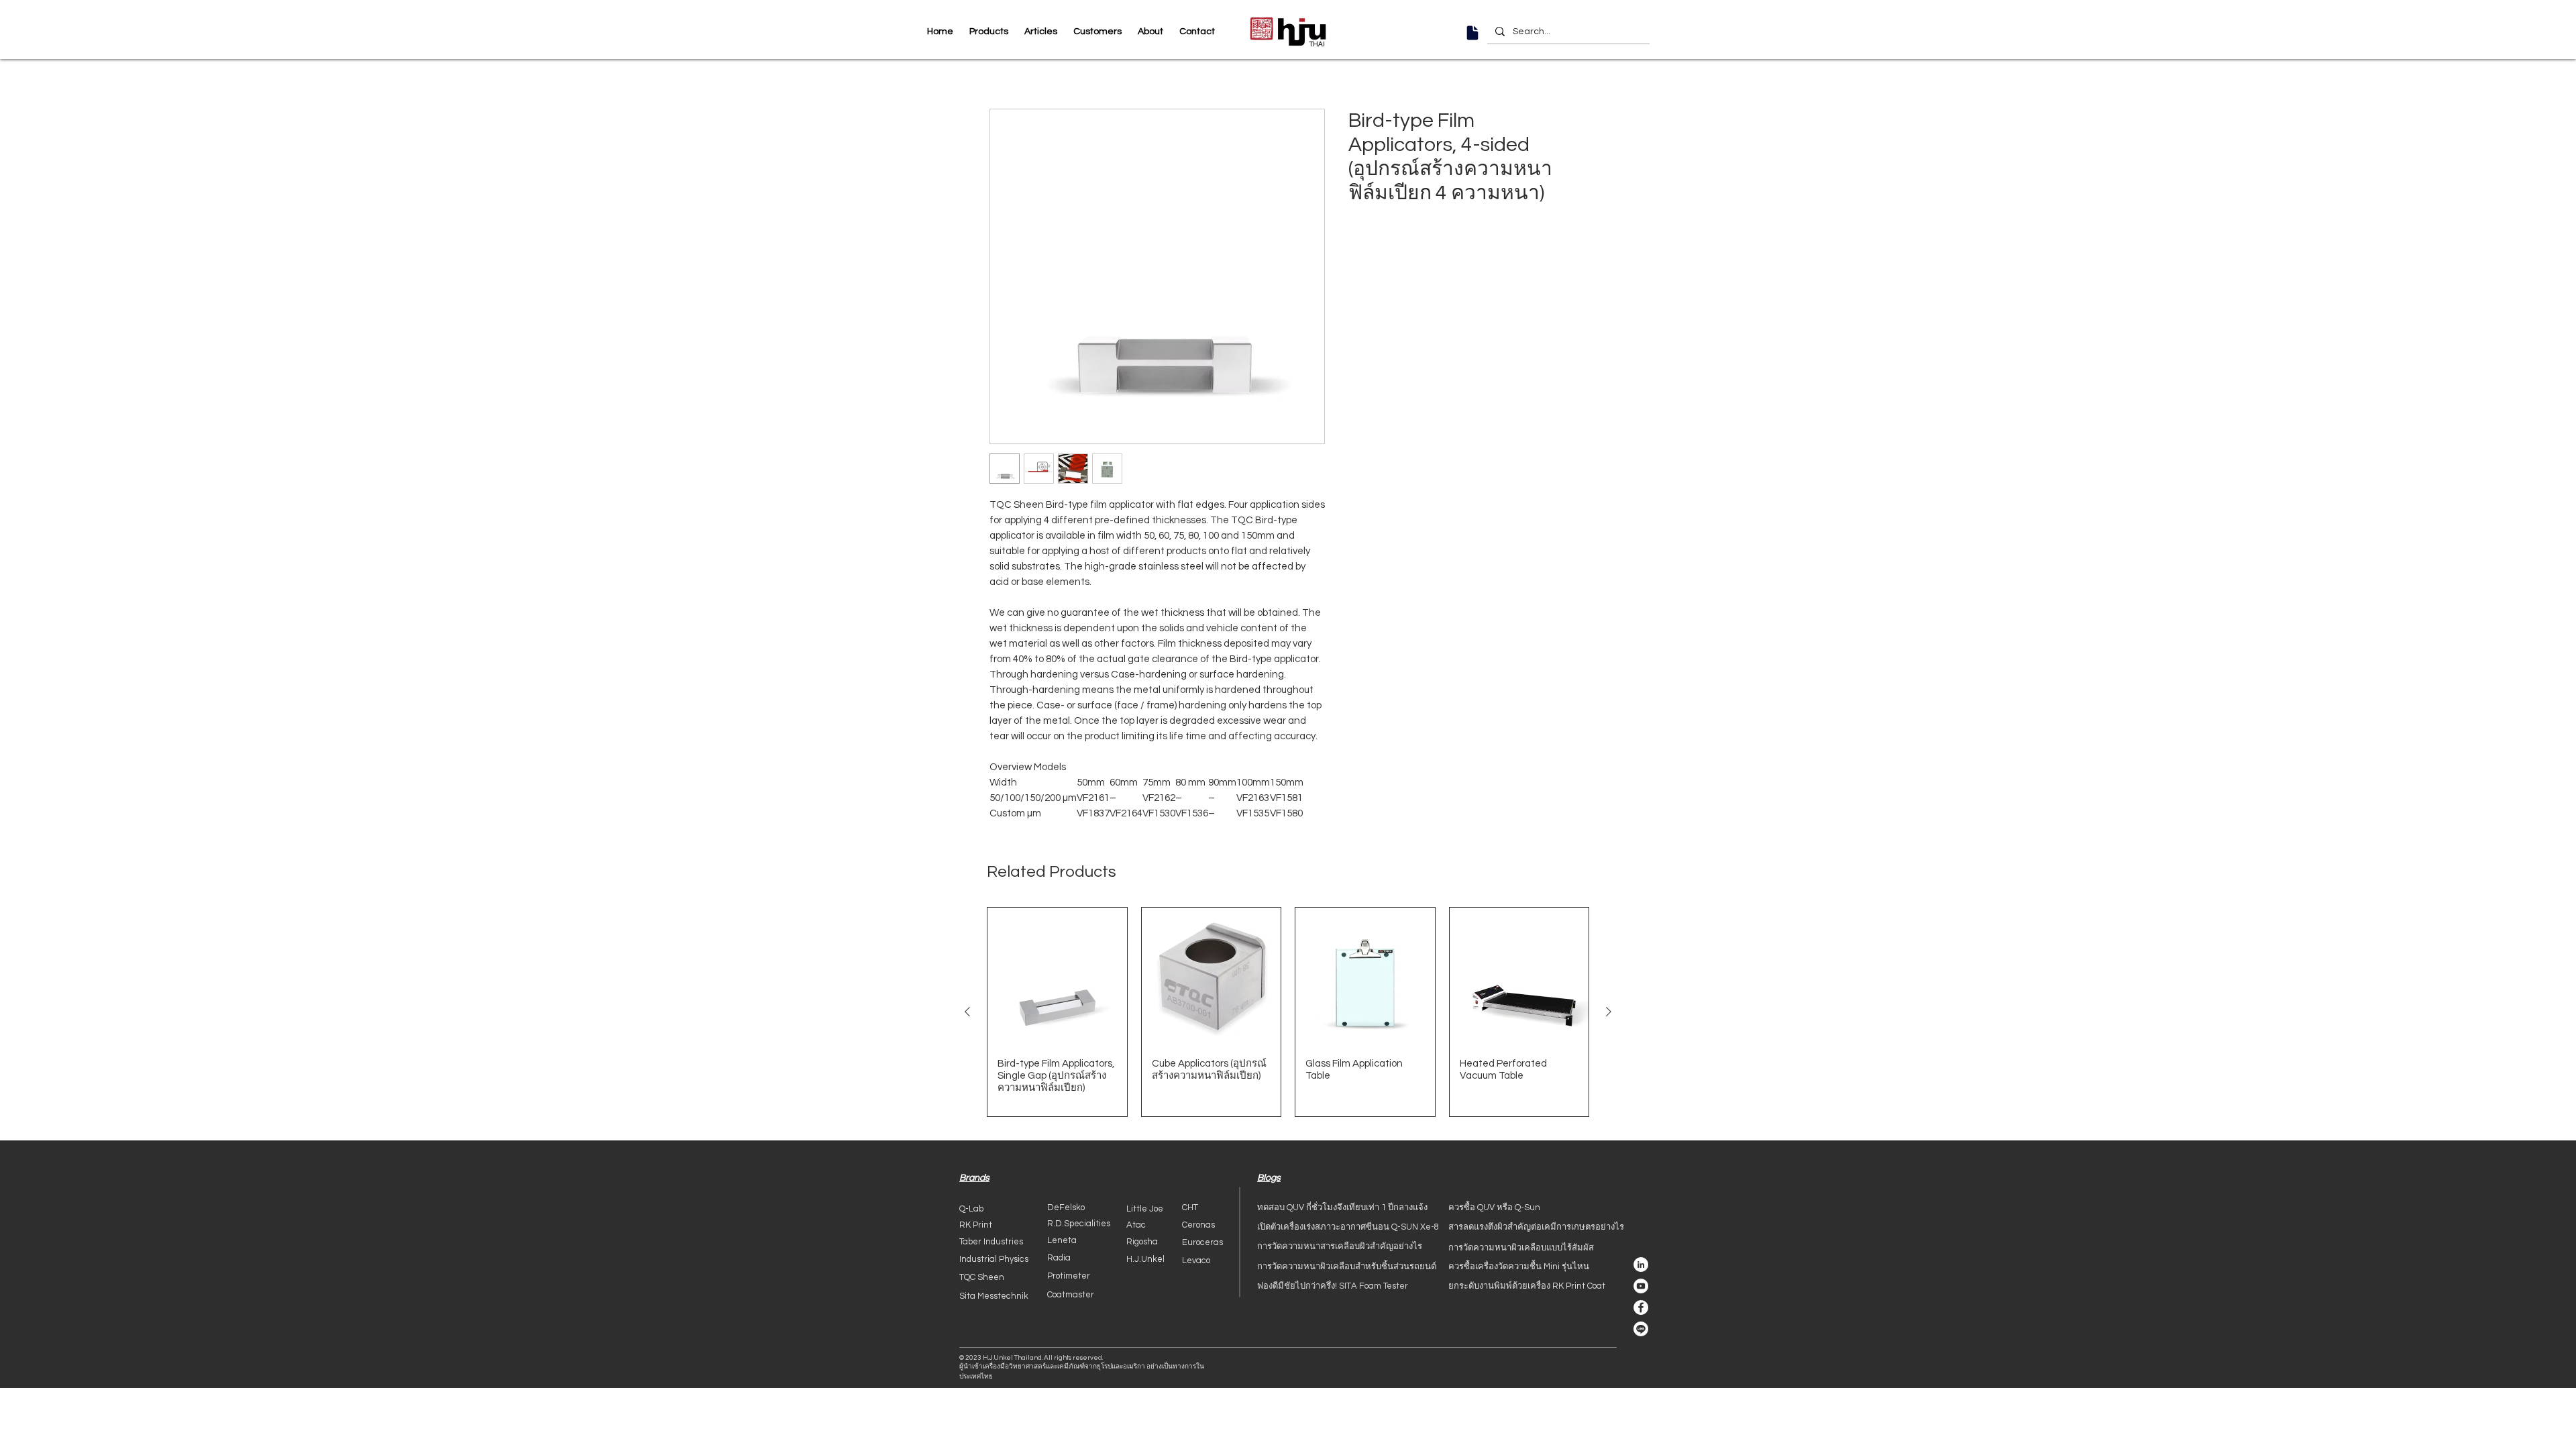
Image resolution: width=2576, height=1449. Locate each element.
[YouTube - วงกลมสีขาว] (1641, 1286)
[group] (1288, 1012)
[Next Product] (1609, 1012)
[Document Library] (1472, 33)
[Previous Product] (967, 1012)
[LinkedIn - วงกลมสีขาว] (1641, 1265)
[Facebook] (1641, 1307)
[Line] (1641, 1329)
